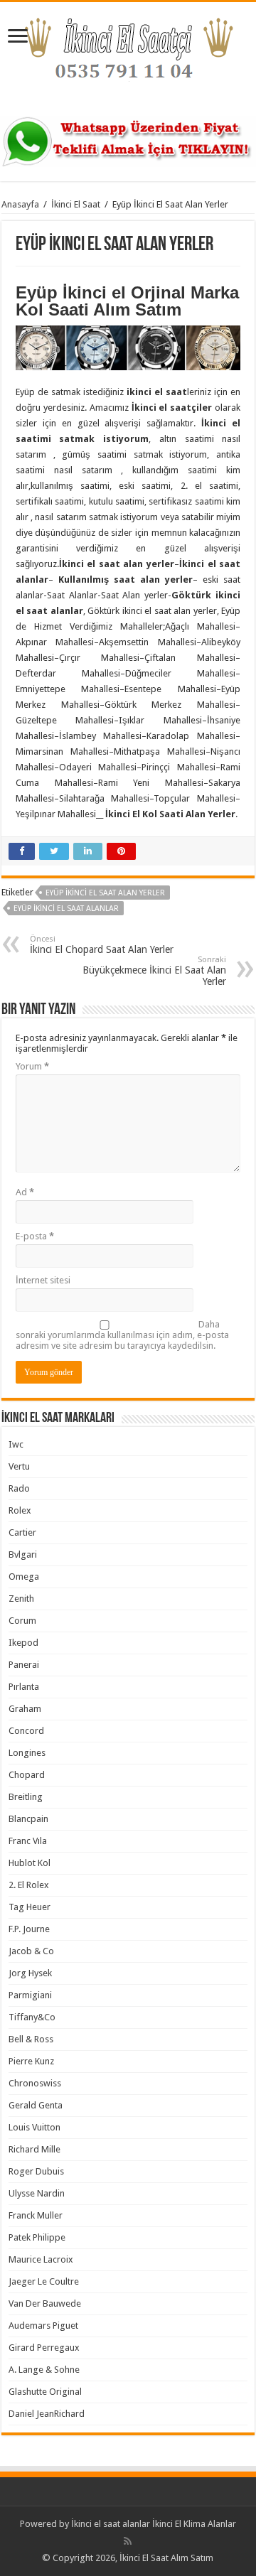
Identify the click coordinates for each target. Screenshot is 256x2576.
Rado (19, 1488)
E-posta (35, 1236)
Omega (24, 1577)
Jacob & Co (31, 1951)
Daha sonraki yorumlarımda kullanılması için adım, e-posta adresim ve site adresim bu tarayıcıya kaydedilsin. (122, 1335)
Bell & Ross (31, 2039)
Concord (26, 1731)
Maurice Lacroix (41, 2259)
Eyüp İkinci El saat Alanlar (66, 909)
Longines (27, 1753)
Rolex (20, 1510)
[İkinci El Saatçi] (128, 56)
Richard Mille (34, 2149)
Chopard (27, 1775)
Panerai (24, 1665)
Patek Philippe (37, 2237)
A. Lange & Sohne (44, 2370)
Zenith (21, 1599)
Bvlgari (23, 1554)
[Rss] (128, 2541)
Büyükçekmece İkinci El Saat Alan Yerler (154, 971)
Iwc (16, 1444)
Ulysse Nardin (37, 2193)
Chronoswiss (35, 2083)
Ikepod (23, 1643)
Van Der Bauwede (45, 2303)
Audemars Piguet (43, 2326)
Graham (25, 1709)
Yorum (32, 1066)
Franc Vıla (28, 1841)
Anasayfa (20, 204)
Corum (22, 1621)
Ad (25, 1192)
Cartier (22, 1532)
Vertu (19, 1466)
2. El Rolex (29, 1885)
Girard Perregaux (44, 2348)
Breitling (26, 1797)
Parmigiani (30, 1995)
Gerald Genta (36, 2105)
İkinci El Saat (76, 204)
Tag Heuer (30, 1907)
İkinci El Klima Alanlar (194, 2524)
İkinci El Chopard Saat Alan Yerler (102, 945)
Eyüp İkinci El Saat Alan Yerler (105, 893)
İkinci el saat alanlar (111, 2524)
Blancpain (28, 1819)
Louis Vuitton (34, 2127)
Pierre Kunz (31, 2061)
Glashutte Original (45, 2392)
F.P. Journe (29, 1929)
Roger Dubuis (36, 2171)
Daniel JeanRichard (47, 2414)
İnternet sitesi (43, 1280)
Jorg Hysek (30, 1973)
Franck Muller (36, 2215)
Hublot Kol (30, 1863)
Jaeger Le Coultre (44, 2281)
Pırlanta (24, 1687)
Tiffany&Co (32, 2017)
